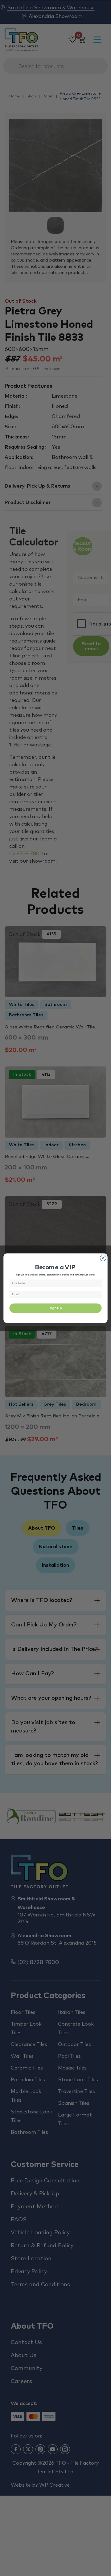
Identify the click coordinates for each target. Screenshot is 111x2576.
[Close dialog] (103, 1258)
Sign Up (55, 1308)
